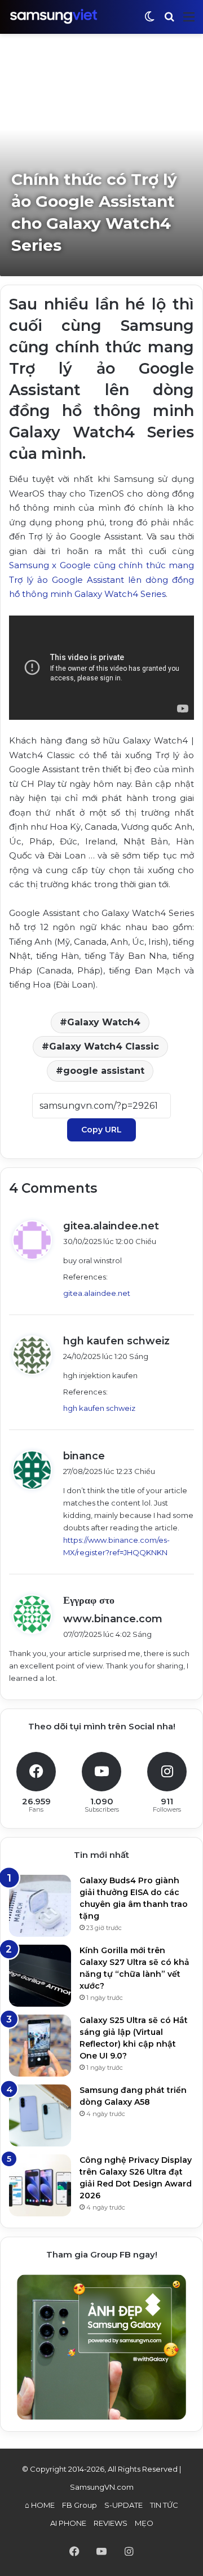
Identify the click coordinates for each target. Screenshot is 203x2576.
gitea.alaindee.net (111, 1226)
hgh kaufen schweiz (116, 1341)
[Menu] (189, 21)
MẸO (144, 2523)
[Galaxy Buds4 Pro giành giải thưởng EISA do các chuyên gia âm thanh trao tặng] (40, 1906)
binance (84, 1456)
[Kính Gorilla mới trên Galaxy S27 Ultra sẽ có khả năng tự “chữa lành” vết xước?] (40, 1976)
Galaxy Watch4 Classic (104, 1046)
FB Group (80, 2505)
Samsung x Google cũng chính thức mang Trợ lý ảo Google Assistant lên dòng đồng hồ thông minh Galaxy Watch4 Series (101, 579)
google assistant (104, 1071)
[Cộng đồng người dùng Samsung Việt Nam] (54, 17)
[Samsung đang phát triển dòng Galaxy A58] (40, 2115)
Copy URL (101, 1130)
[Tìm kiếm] (169, 21)
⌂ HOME (40, 2505)
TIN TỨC (164, 2505)
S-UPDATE (123, 2505)
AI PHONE (68, 2523)
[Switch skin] (149, 21)
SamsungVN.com (102, 2487)
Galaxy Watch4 (104, 1022)
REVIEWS (111, 2523)
